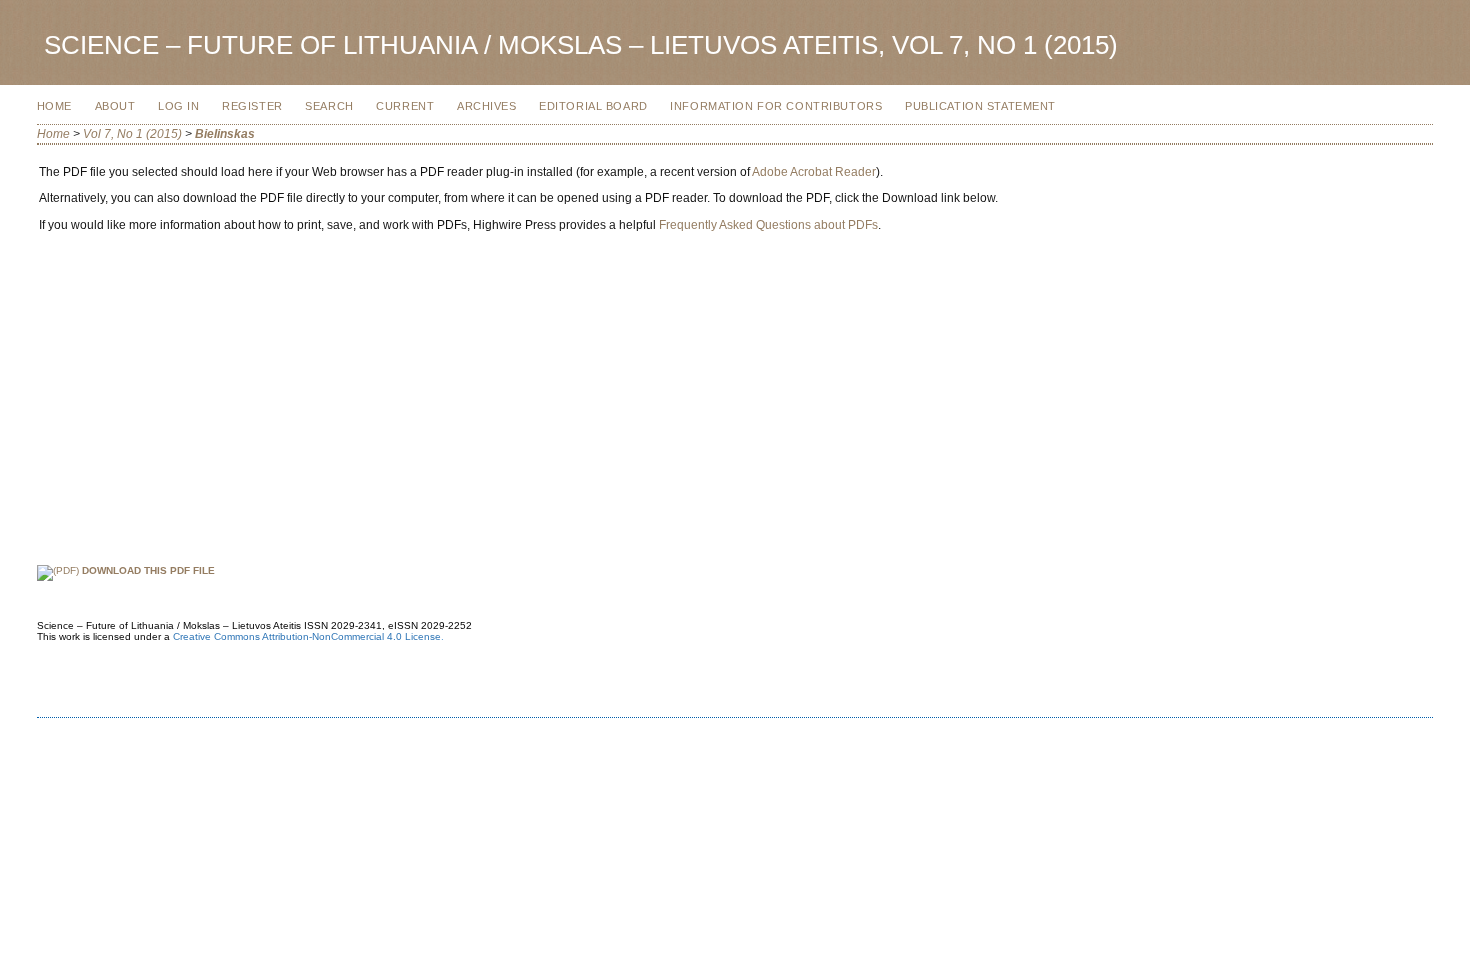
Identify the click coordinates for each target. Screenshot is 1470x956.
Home (54, 106)
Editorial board (593, 106)
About (115, 106)
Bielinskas (225, 134)
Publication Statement (980, 106)
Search (329, 106)
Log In (178, 106)
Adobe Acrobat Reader (814, 172)
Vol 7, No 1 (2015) (132, 134)
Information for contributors (776, 106)
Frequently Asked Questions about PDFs (768, 225)
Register (252, 106)
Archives (487, 106)
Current (405, 106)
